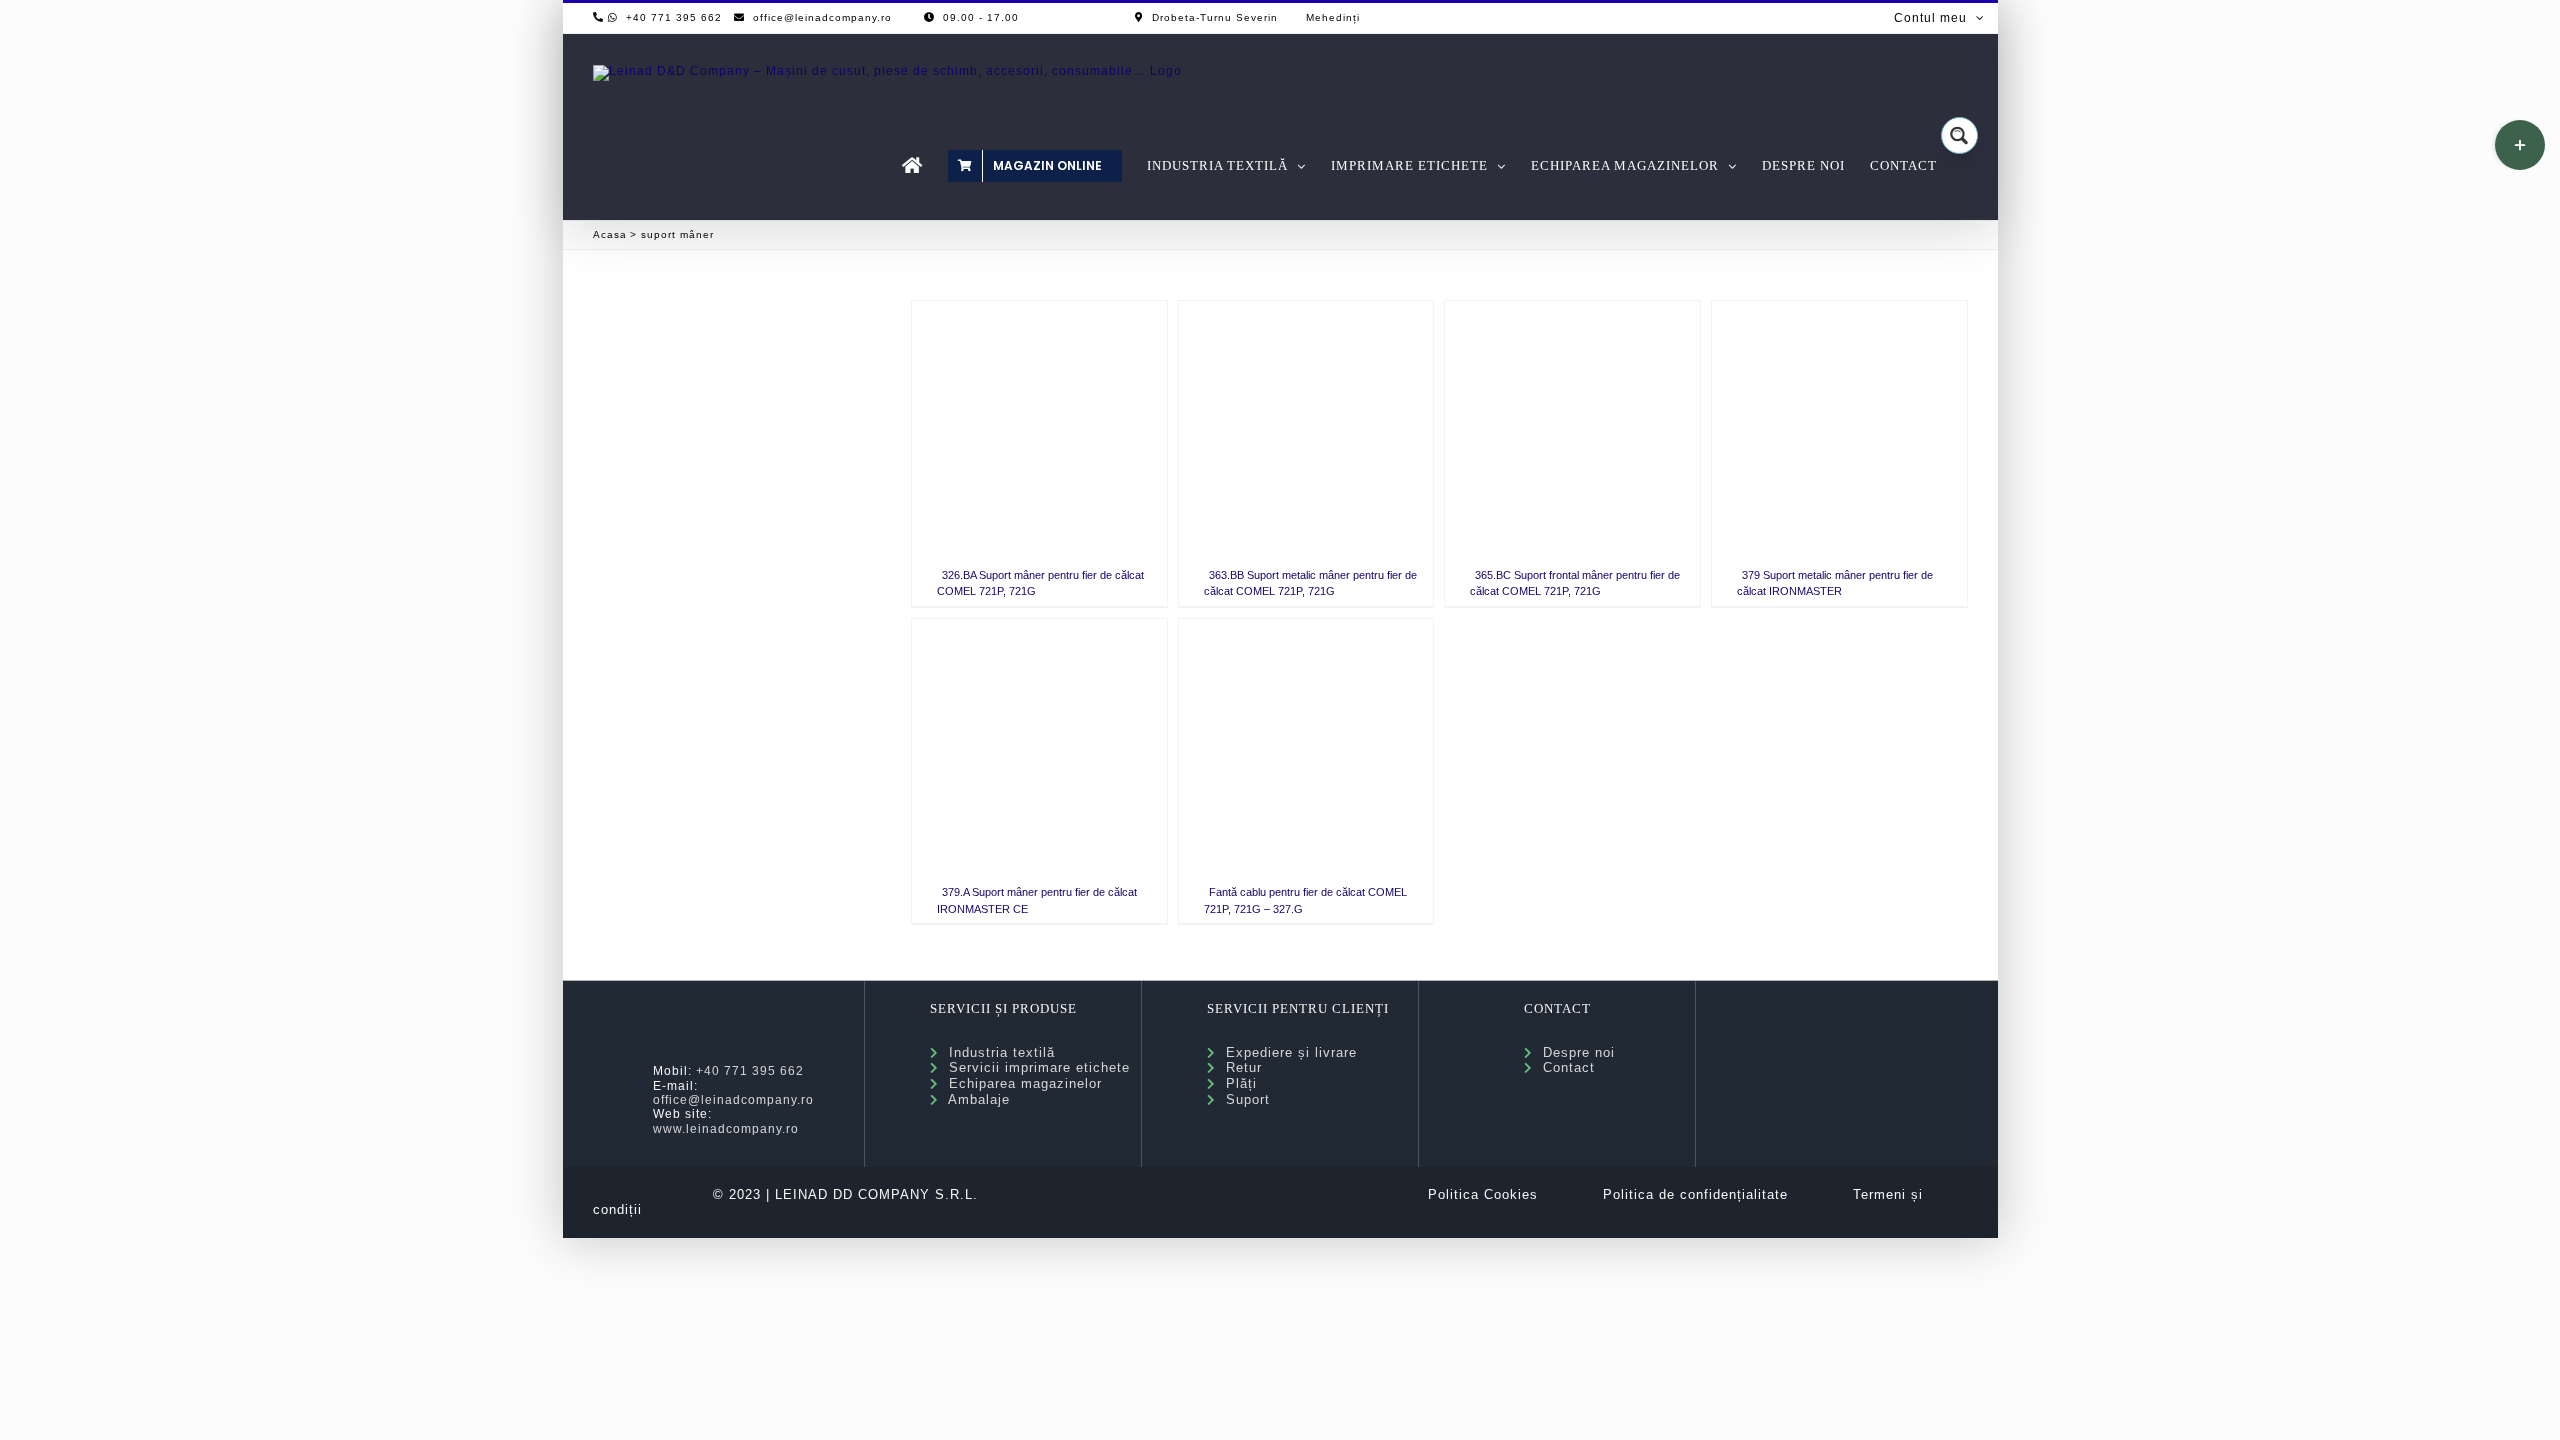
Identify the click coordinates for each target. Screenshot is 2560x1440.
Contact (1564, 1067)
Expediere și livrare (1286, 1052)
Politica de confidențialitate (1695, 1194)
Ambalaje (974, 1099)
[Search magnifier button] (1959, 135)
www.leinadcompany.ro (726, 1129)
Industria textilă (997, 1052)
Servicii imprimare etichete (1034, 1067)
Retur (1239, 1067)
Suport (1243, 1099)
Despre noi (1574, 1052)
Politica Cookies (1483, 1194)
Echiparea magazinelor (1020, 1083)
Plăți (1236, 1083)
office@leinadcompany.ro (733, 1100)
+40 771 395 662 (750, 1071)
